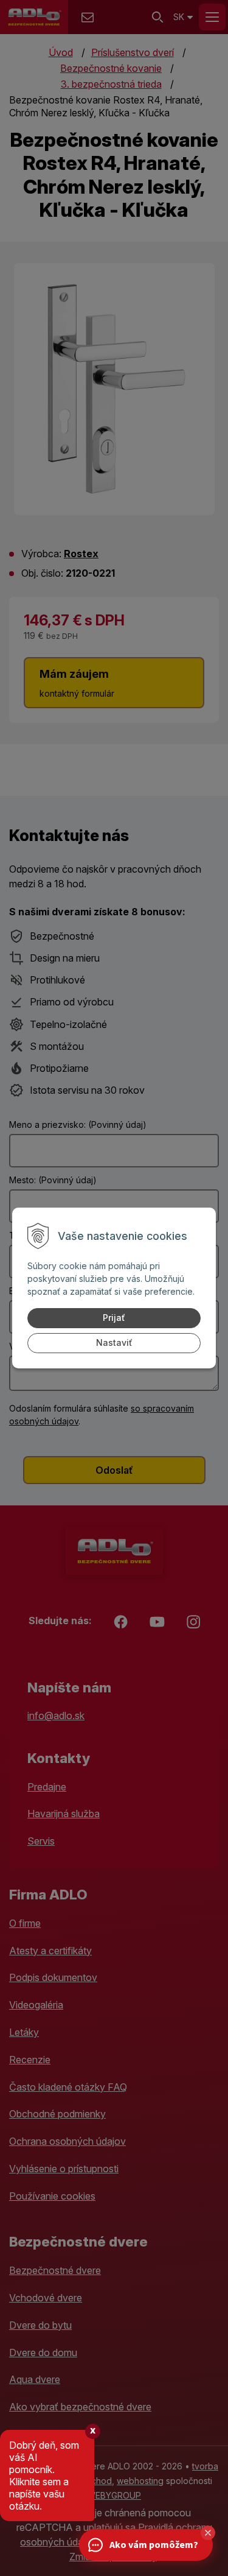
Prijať (114, 1318)
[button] (208, 2533)
